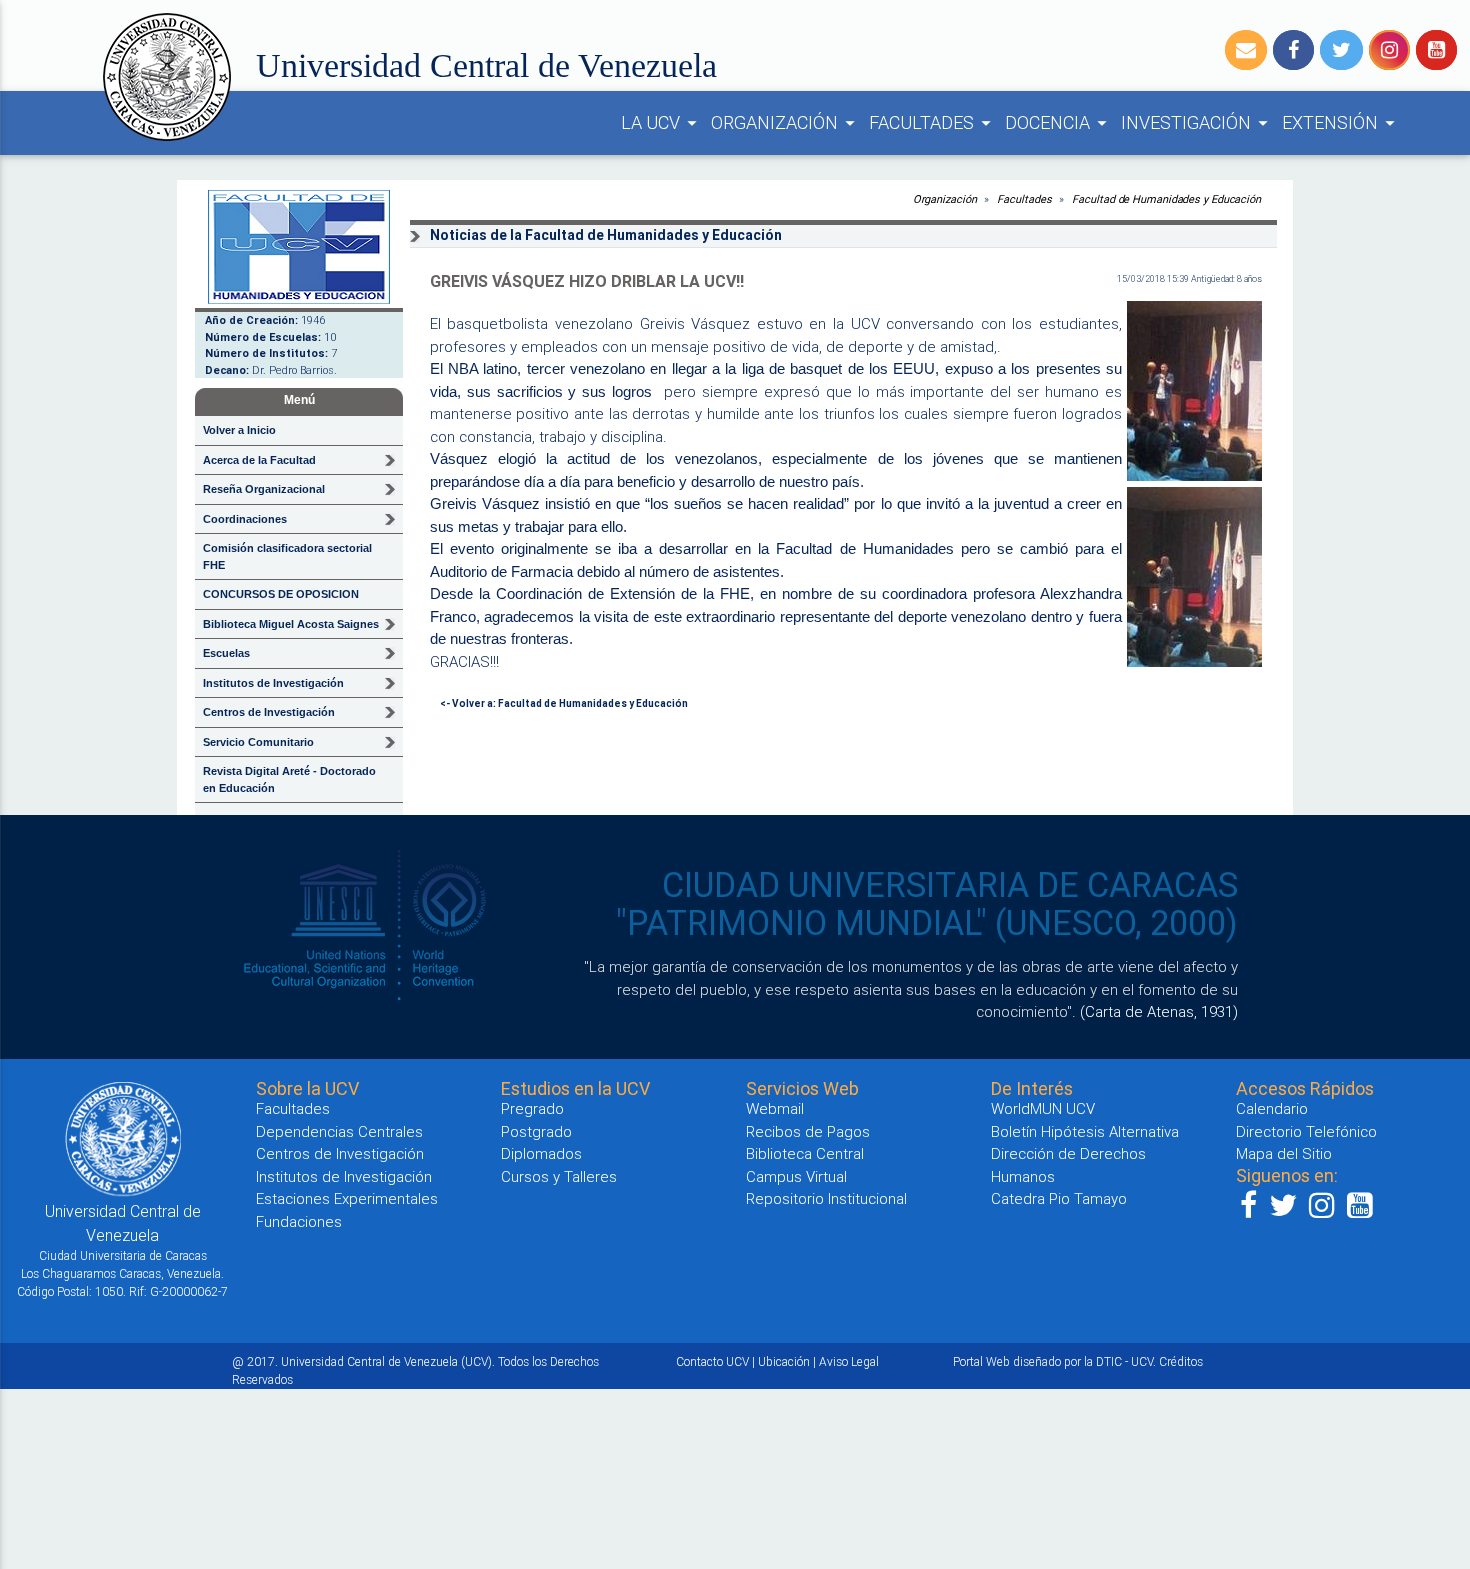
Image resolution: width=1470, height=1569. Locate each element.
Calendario (1272, 1108)
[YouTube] (1436, 50)
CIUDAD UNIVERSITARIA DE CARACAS (950, 885)
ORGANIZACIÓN (786, 122)
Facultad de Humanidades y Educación (1166, 199)
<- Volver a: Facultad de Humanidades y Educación (564, 703)
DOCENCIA (1059, 122)
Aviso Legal (849, 1361)
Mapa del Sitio (1284, 1153)
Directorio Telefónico (1306, 1131)
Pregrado (532, 1108)
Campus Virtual (796, 1176)
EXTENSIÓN (1341, 122)
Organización (945, 199)
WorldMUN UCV (1043, 1108)
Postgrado (536, 1131)
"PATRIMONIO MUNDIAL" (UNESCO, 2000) (927, 923)
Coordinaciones (245, 519)
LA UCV (662, 122)
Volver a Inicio (239, 430)
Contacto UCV (712, 1361)
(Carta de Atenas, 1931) (1159, 1011)
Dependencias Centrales (339, 1131)
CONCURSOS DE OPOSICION (281, 594)
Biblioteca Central (805, 1153)
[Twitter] (1341, 50)
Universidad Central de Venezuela (486, 65)
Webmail (775, 1108)
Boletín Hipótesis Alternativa (1085, 1131)
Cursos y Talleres (559, 1176)
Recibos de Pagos (808, 1131)
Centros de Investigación (340, 1153)
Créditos (1181, 1361)
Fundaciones (299, 1221)
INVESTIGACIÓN (1197, 122)
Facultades (1024, 199)
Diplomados (541, 1153)
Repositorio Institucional (826, 1198)
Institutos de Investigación (344, 1176)
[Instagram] (1389, 50)
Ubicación (784, 1361)
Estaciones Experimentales (347, 1198)
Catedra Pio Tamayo (1059, 1198)
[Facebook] (1293, 50)
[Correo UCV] (1246, 50)
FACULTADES (933, 122)
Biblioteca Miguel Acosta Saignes (291, 624)
